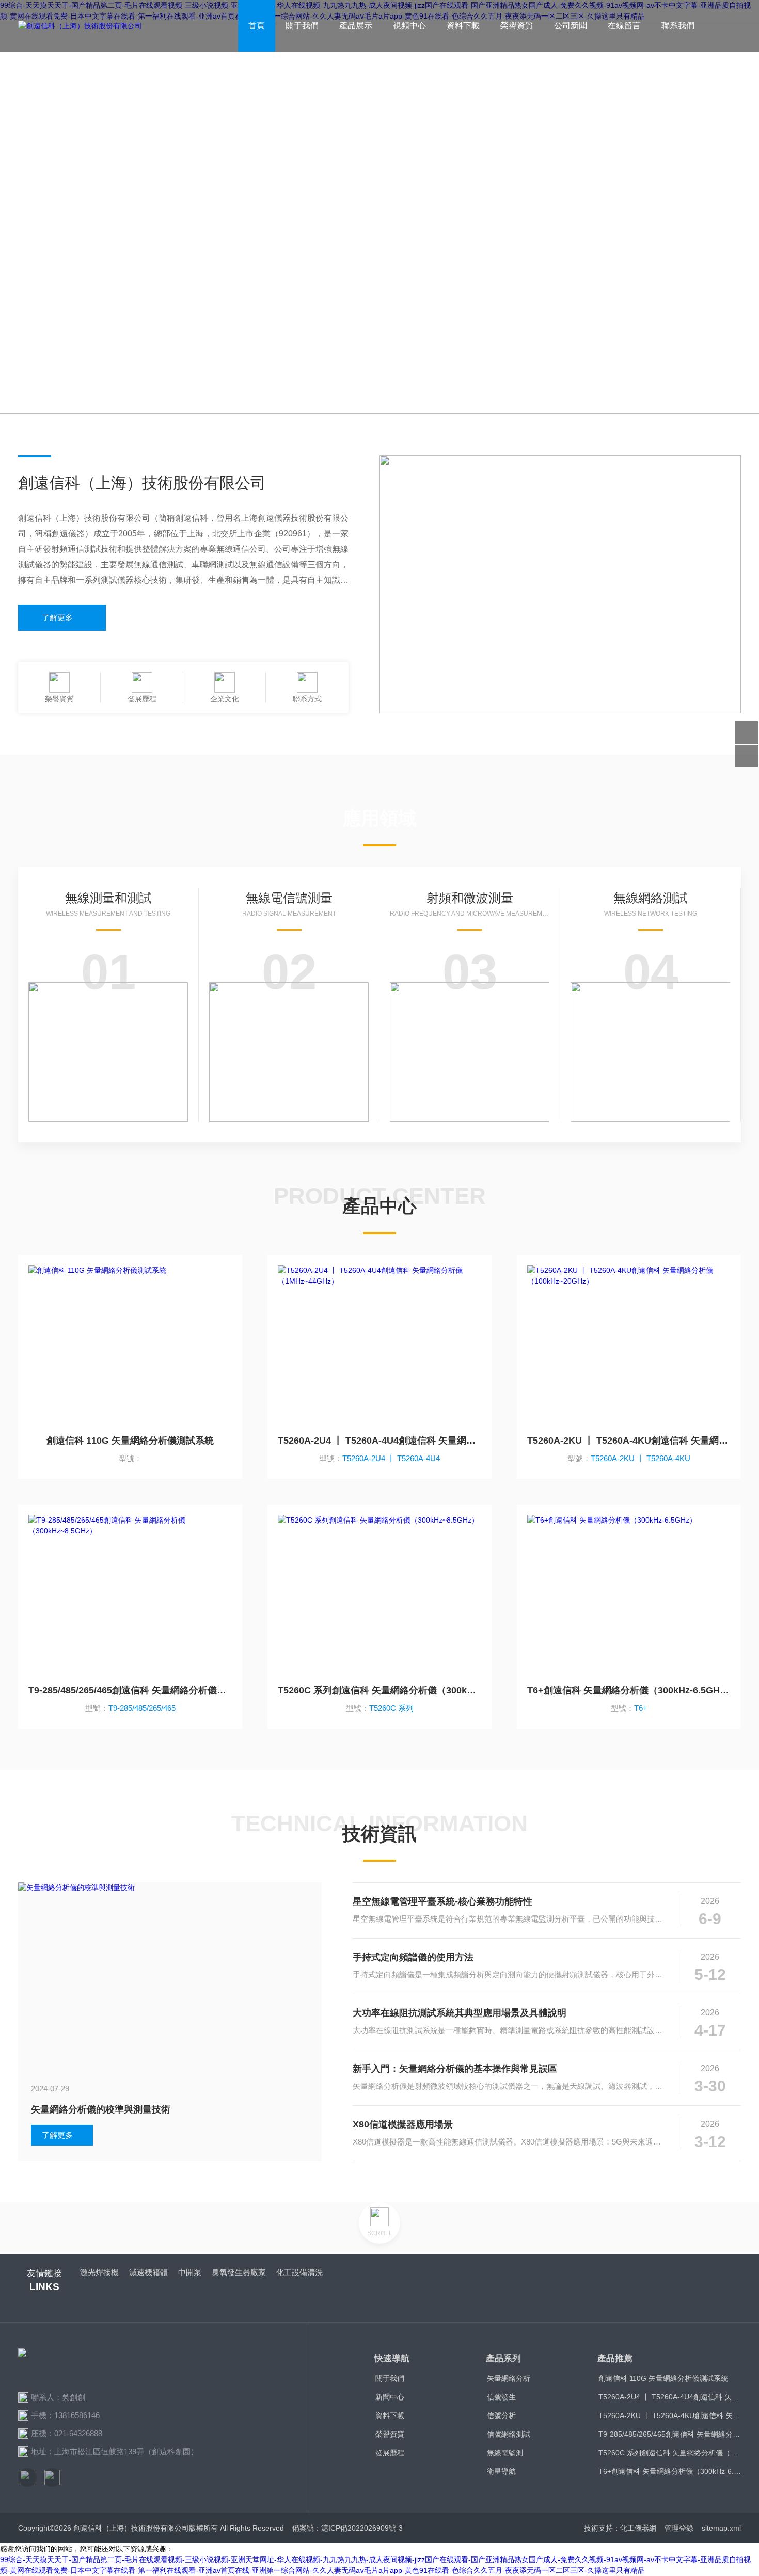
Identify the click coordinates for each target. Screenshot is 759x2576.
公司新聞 (571, 26)
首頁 (257, 26)
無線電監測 (505, 2453)
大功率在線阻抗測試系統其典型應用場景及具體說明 (460, 2013)
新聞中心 (390, 2397)
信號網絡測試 (509, 2434)
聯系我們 (678, 26)
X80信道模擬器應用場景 (403, 2124)
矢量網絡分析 (509, 2378)
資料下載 (463, 26)
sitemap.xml (721, 2528)
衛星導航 (501, 2471)
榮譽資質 (517, 26)
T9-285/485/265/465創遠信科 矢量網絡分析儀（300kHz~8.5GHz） (130, 1690)
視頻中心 (409, 26)
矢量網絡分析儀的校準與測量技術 (101, 2109)
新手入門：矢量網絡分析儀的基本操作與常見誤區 (455, 2069)
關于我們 (302, 26)
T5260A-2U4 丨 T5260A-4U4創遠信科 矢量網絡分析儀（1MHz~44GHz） (379, 1441)
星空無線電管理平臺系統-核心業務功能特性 (442, 1901)
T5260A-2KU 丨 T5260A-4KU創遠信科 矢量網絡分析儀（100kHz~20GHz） (629, 1441)
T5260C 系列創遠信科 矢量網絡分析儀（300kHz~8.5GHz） (379, 1690)
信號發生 (501, 2397)
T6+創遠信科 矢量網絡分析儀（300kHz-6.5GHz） (629, 1690)
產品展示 (356, 26)
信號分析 (501, 2415)
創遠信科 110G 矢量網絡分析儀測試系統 (130, 1441)
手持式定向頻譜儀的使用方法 (413, 1957)
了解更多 (57, 618)
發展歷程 (390, 2453)
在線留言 (624, 26)
